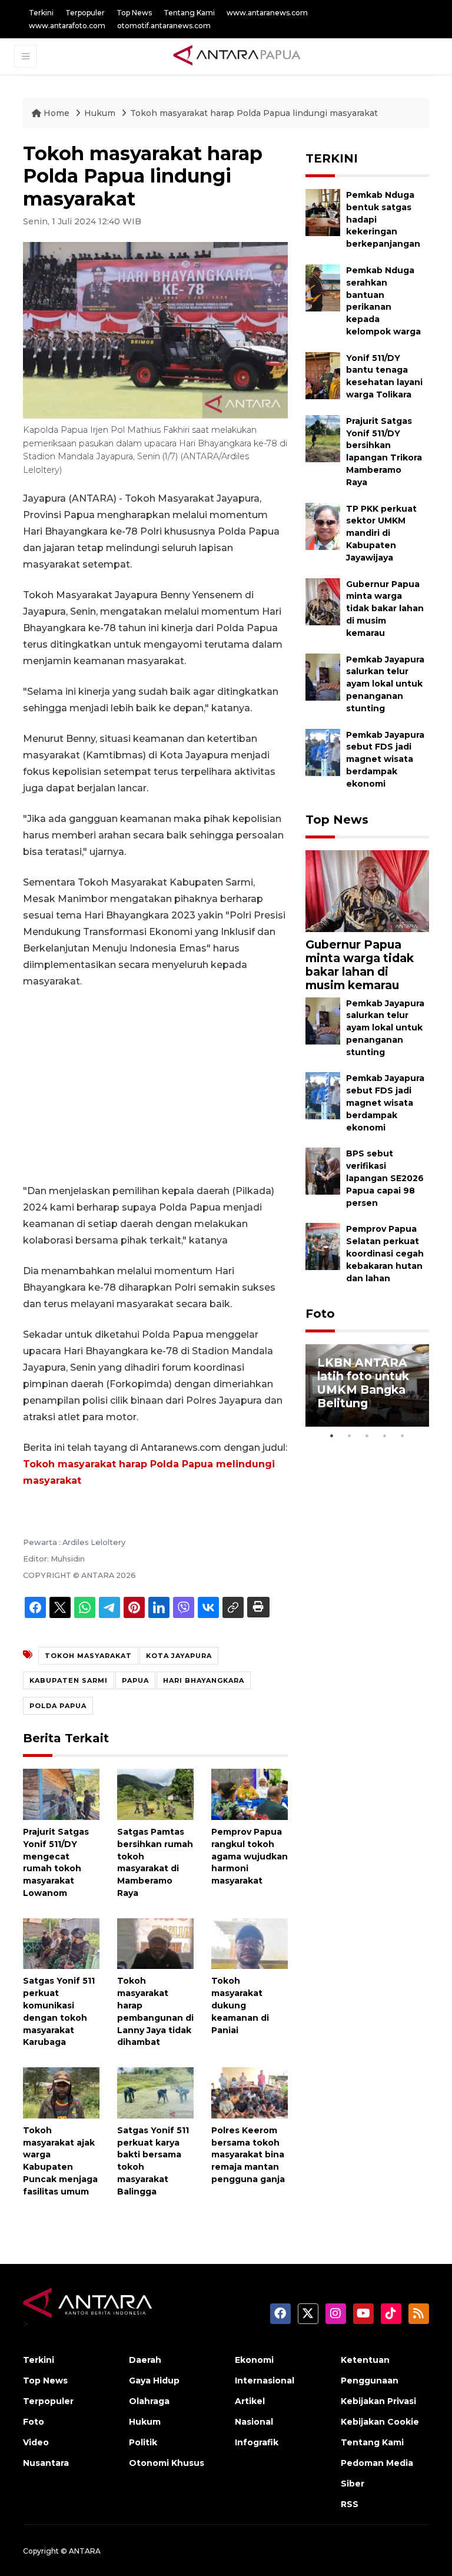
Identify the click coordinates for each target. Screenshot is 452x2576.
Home (56, 113)
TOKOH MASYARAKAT (88, 1656)
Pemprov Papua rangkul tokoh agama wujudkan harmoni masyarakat (250, 1856)
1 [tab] (332, 1435)
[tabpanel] (367, 1385)
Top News (134, 13)
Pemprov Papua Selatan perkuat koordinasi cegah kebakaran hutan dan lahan (385, 1253)
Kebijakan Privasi (378, 2401)
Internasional (265, 2381)
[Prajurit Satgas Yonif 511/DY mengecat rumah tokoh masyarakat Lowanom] (61, 1794)
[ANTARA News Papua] (237, 56)
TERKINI (332, 158)
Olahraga (149, 2401)
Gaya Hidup (154, 2381)
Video (36, 2442)
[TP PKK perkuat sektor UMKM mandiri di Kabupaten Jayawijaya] (323, 526)
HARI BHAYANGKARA (204, 1680)
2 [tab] (350, 1435)
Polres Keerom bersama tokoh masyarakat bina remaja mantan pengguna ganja (248, 2155)
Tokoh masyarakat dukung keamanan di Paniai (240, 2005)
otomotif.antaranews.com (164, 26)
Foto (320, 1314)
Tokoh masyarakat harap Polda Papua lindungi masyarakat (254, 113)
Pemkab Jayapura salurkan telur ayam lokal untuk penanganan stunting (385, 684)
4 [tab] (385, 1435)
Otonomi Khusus (167, 2463)
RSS (350, 2504)
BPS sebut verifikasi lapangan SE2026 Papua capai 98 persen (385, 1178)
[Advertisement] (155, 1086)
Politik (143, 2442)
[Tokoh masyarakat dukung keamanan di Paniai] (250, 1943)
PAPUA (135, 1680)
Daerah (145, 2360)
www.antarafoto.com (67, 26)
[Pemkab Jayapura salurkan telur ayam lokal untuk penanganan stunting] (323, 676)
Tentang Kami (189, 13)
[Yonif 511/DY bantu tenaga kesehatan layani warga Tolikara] (323, 375)
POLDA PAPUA (58, 1706)
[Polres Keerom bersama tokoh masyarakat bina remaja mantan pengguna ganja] (250, 2092)
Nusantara (46, 2463)
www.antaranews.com (267, 13)
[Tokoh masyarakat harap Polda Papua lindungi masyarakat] (367, 891)
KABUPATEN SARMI (69, 1680)
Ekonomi (254, 2360)
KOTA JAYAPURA (179, 1656)
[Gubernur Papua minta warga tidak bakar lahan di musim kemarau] (323, 601)
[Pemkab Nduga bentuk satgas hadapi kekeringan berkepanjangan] (323, 212)
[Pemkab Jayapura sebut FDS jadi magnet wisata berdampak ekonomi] (323, 752)
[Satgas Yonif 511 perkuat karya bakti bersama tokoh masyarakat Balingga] (155, 2092)
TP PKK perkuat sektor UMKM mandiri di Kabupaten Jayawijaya (381, 533)
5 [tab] (403, 1435)
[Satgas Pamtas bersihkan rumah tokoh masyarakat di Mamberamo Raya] (155, 1794)
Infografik (257, 2442)
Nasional (254, 2422)
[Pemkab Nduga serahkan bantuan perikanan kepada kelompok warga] (323, 287)
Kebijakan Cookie (380, 2422)
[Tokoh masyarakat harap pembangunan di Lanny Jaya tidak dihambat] (155, 1943)
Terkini (41, 13)
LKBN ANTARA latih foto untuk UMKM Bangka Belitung (363, 1383)
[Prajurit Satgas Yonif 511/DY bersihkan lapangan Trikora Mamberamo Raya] (323, 438)
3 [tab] (367, 1435)
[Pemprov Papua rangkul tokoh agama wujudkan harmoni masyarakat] (250, 1794)
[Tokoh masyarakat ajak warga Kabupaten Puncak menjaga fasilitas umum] (61, 2092)
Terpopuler (85, 13)
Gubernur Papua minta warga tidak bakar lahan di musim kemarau (385, 609)
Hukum (101, 113)
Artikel (250, 2401)
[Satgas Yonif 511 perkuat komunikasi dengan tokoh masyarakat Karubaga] (61, 1943)
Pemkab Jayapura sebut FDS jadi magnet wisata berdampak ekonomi (385, 759)
